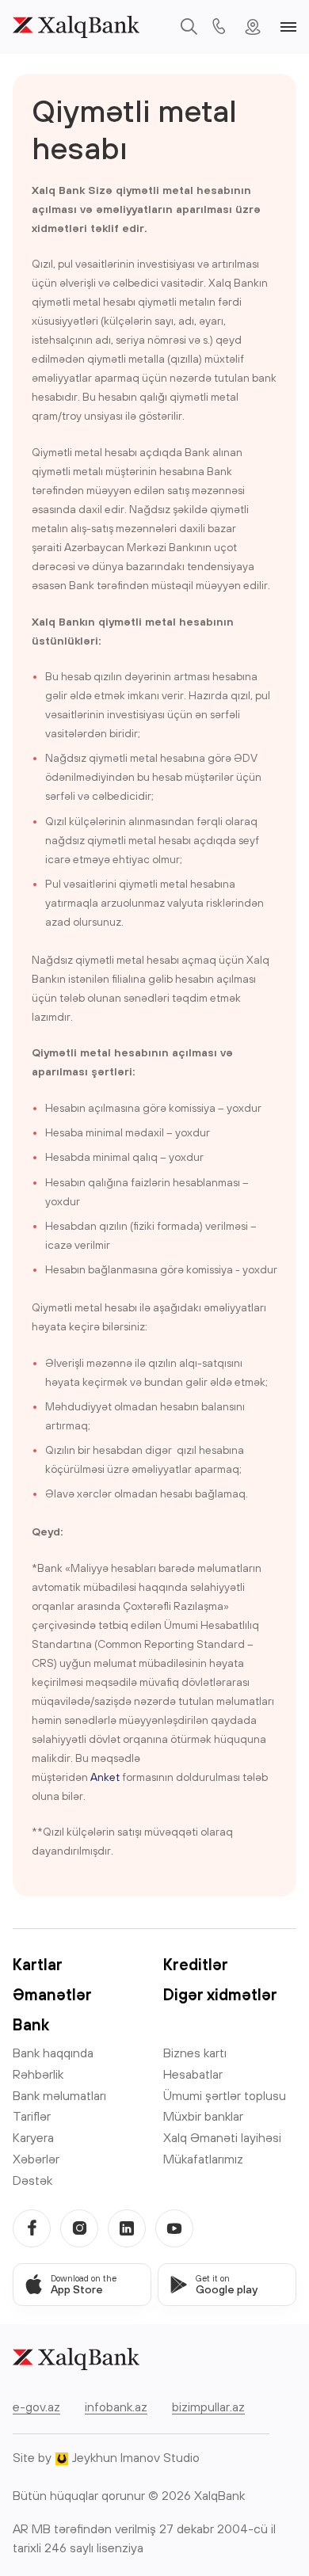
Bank (31, 2024)
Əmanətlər (52, 1994)
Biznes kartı (195, 2053)
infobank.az (116, 2407)
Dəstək (32, 2180)
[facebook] (32, 2228)
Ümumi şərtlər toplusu (225, 2095)
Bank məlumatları (59, 2095)
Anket (105, 1777)
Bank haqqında (53, 2053)
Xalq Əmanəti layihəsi (222, 2137)
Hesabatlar (193, 2074)
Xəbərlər (36, 2159)
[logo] (76, 27)
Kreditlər (196, 1964)
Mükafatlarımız (203, 2159)
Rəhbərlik (38, 2074)
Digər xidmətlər (220, 1994)
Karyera (33, 2137)
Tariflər (32, 2116)
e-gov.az (36, 2407)
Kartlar (38, 1964)
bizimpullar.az (208, 2407)
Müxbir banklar (203, 2116)
